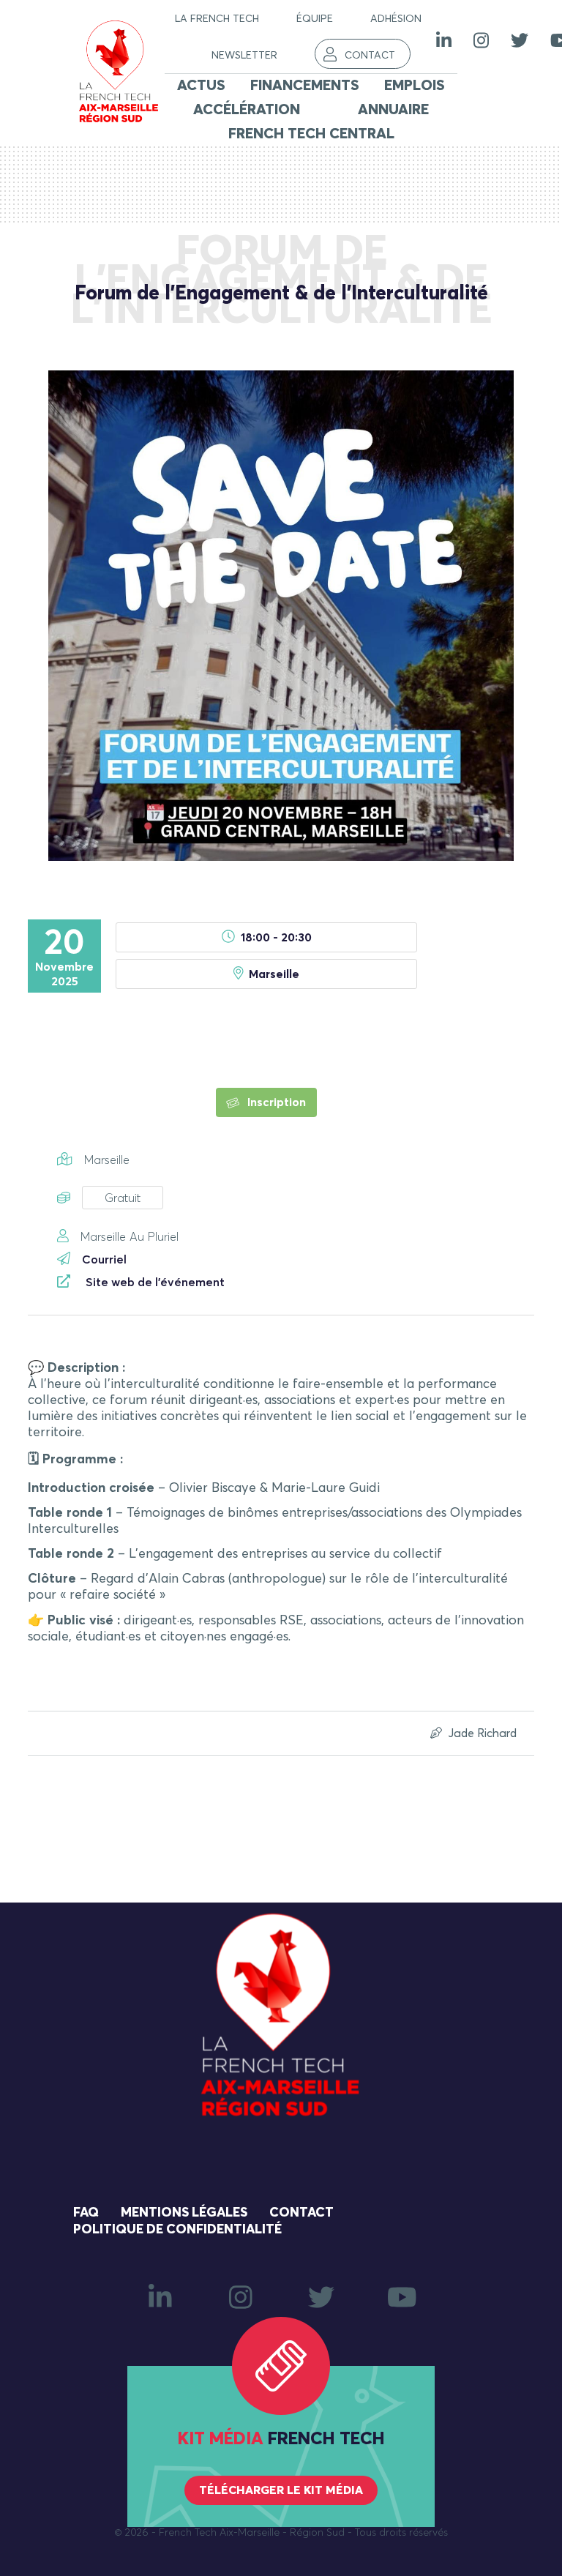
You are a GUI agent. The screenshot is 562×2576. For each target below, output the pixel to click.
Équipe (315, 19)
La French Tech (217, 19)
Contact (370, 56)
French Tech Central (311, 134)
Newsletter (244, 56)
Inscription (275, 1102)
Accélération (247, 110)
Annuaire (393, 110)
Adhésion (396, 19)
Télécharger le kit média (281, 2490)
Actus (201, 86)
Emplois (415, 86)
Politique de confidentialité (177, 2230)
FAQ (86, 2213)
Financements (305, 86)
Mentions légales (184, 2213)
